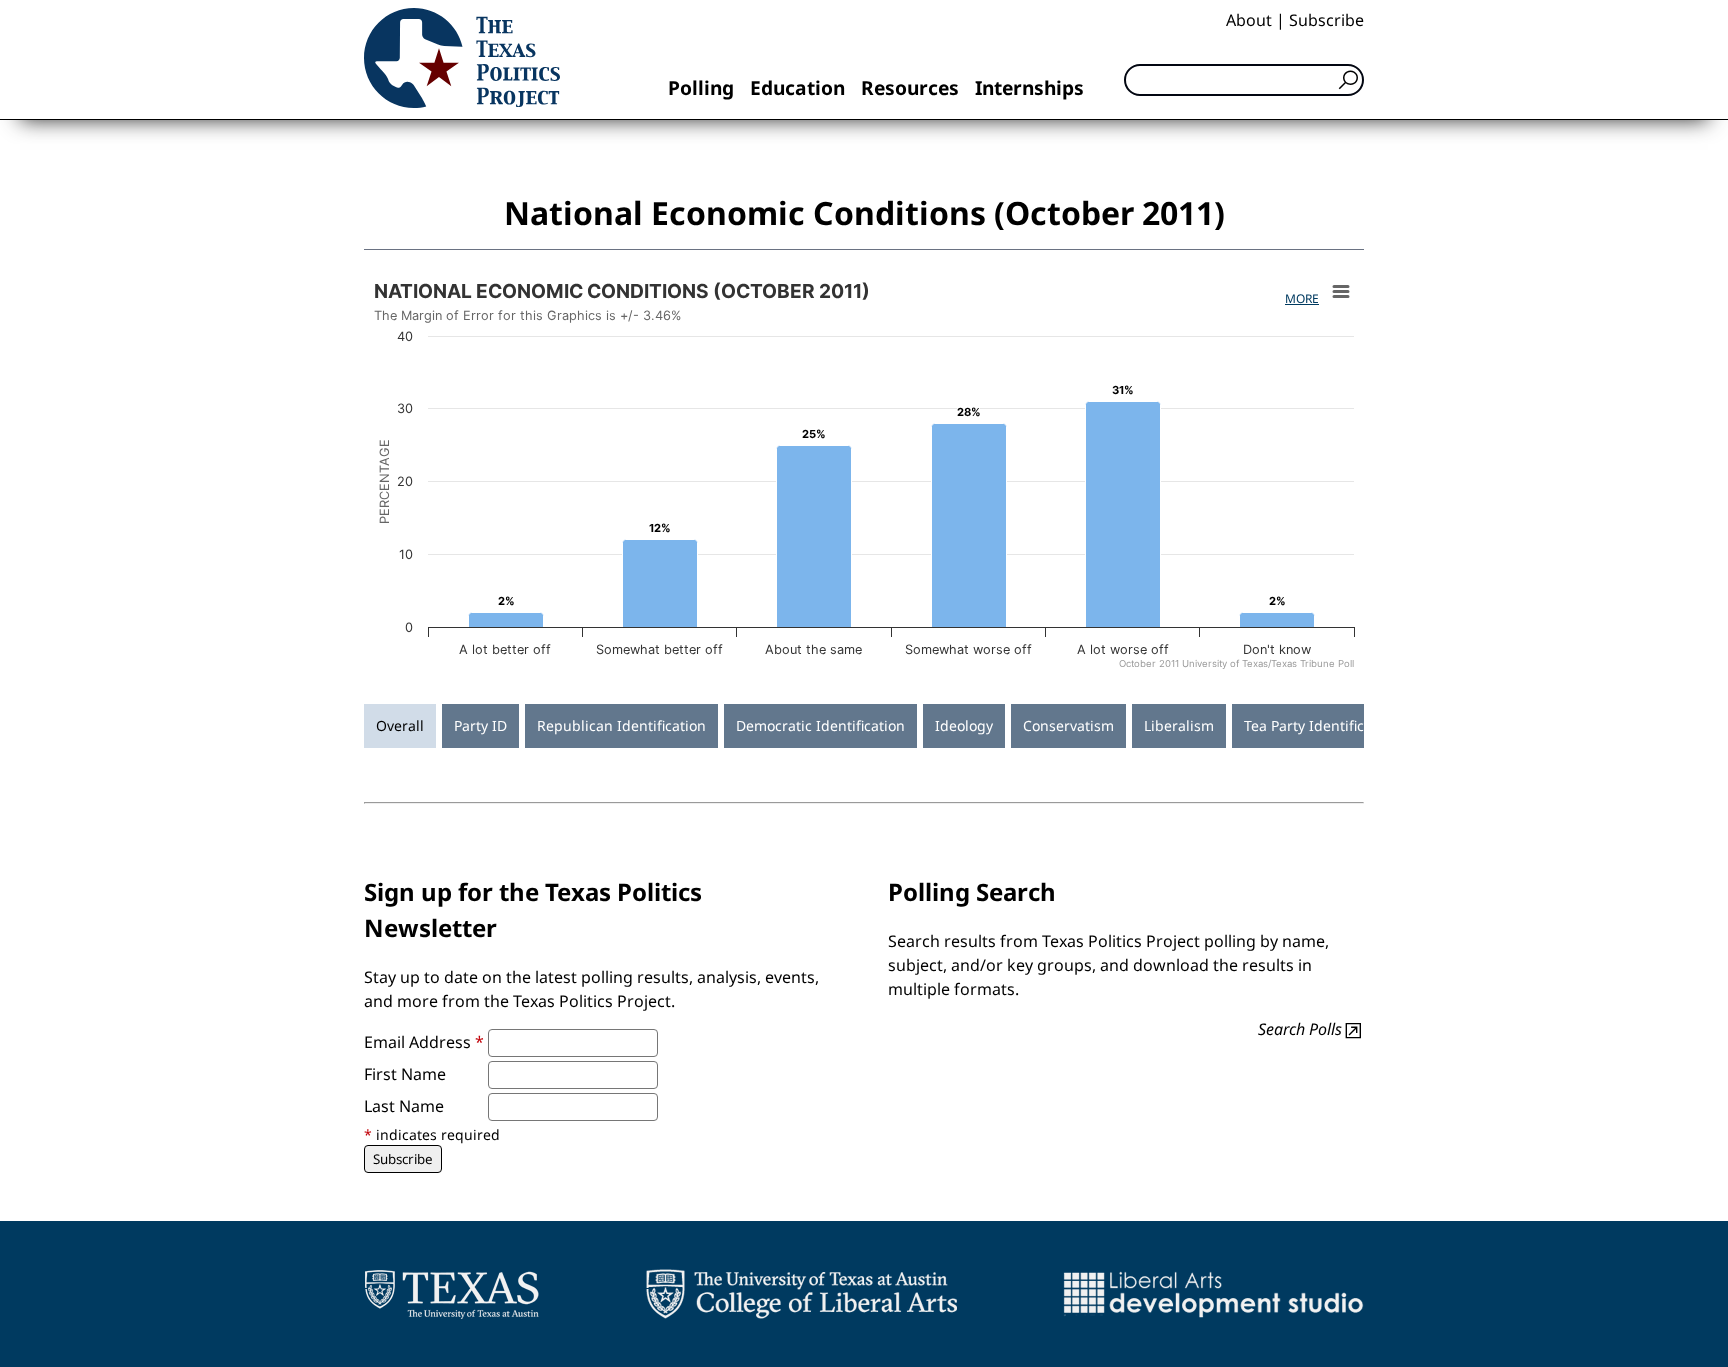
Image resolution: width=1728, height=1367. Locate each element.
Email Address (424, 1042)
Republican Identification (621, 725)
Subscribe (1326, 20)
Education (797, 87)
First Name (405, 1074)
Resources (910, 87)
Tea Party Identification (1321, 725)
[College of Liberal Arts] (801, 1294)
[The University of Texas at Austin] (451, 1294)
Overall (400, 725)
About (1249, 20)
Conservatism (1068, 725)
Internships (1029, 87)
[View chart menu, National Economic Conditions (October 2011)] (1341, 292)
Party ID (480, 725)
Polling (701, 87)
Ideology (964, 725)
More (1302, 298)
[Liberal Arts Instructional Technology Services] (1213, 1294)
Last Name (404, 1106)
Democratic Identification (820, 725)
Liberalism (1179, 725)
